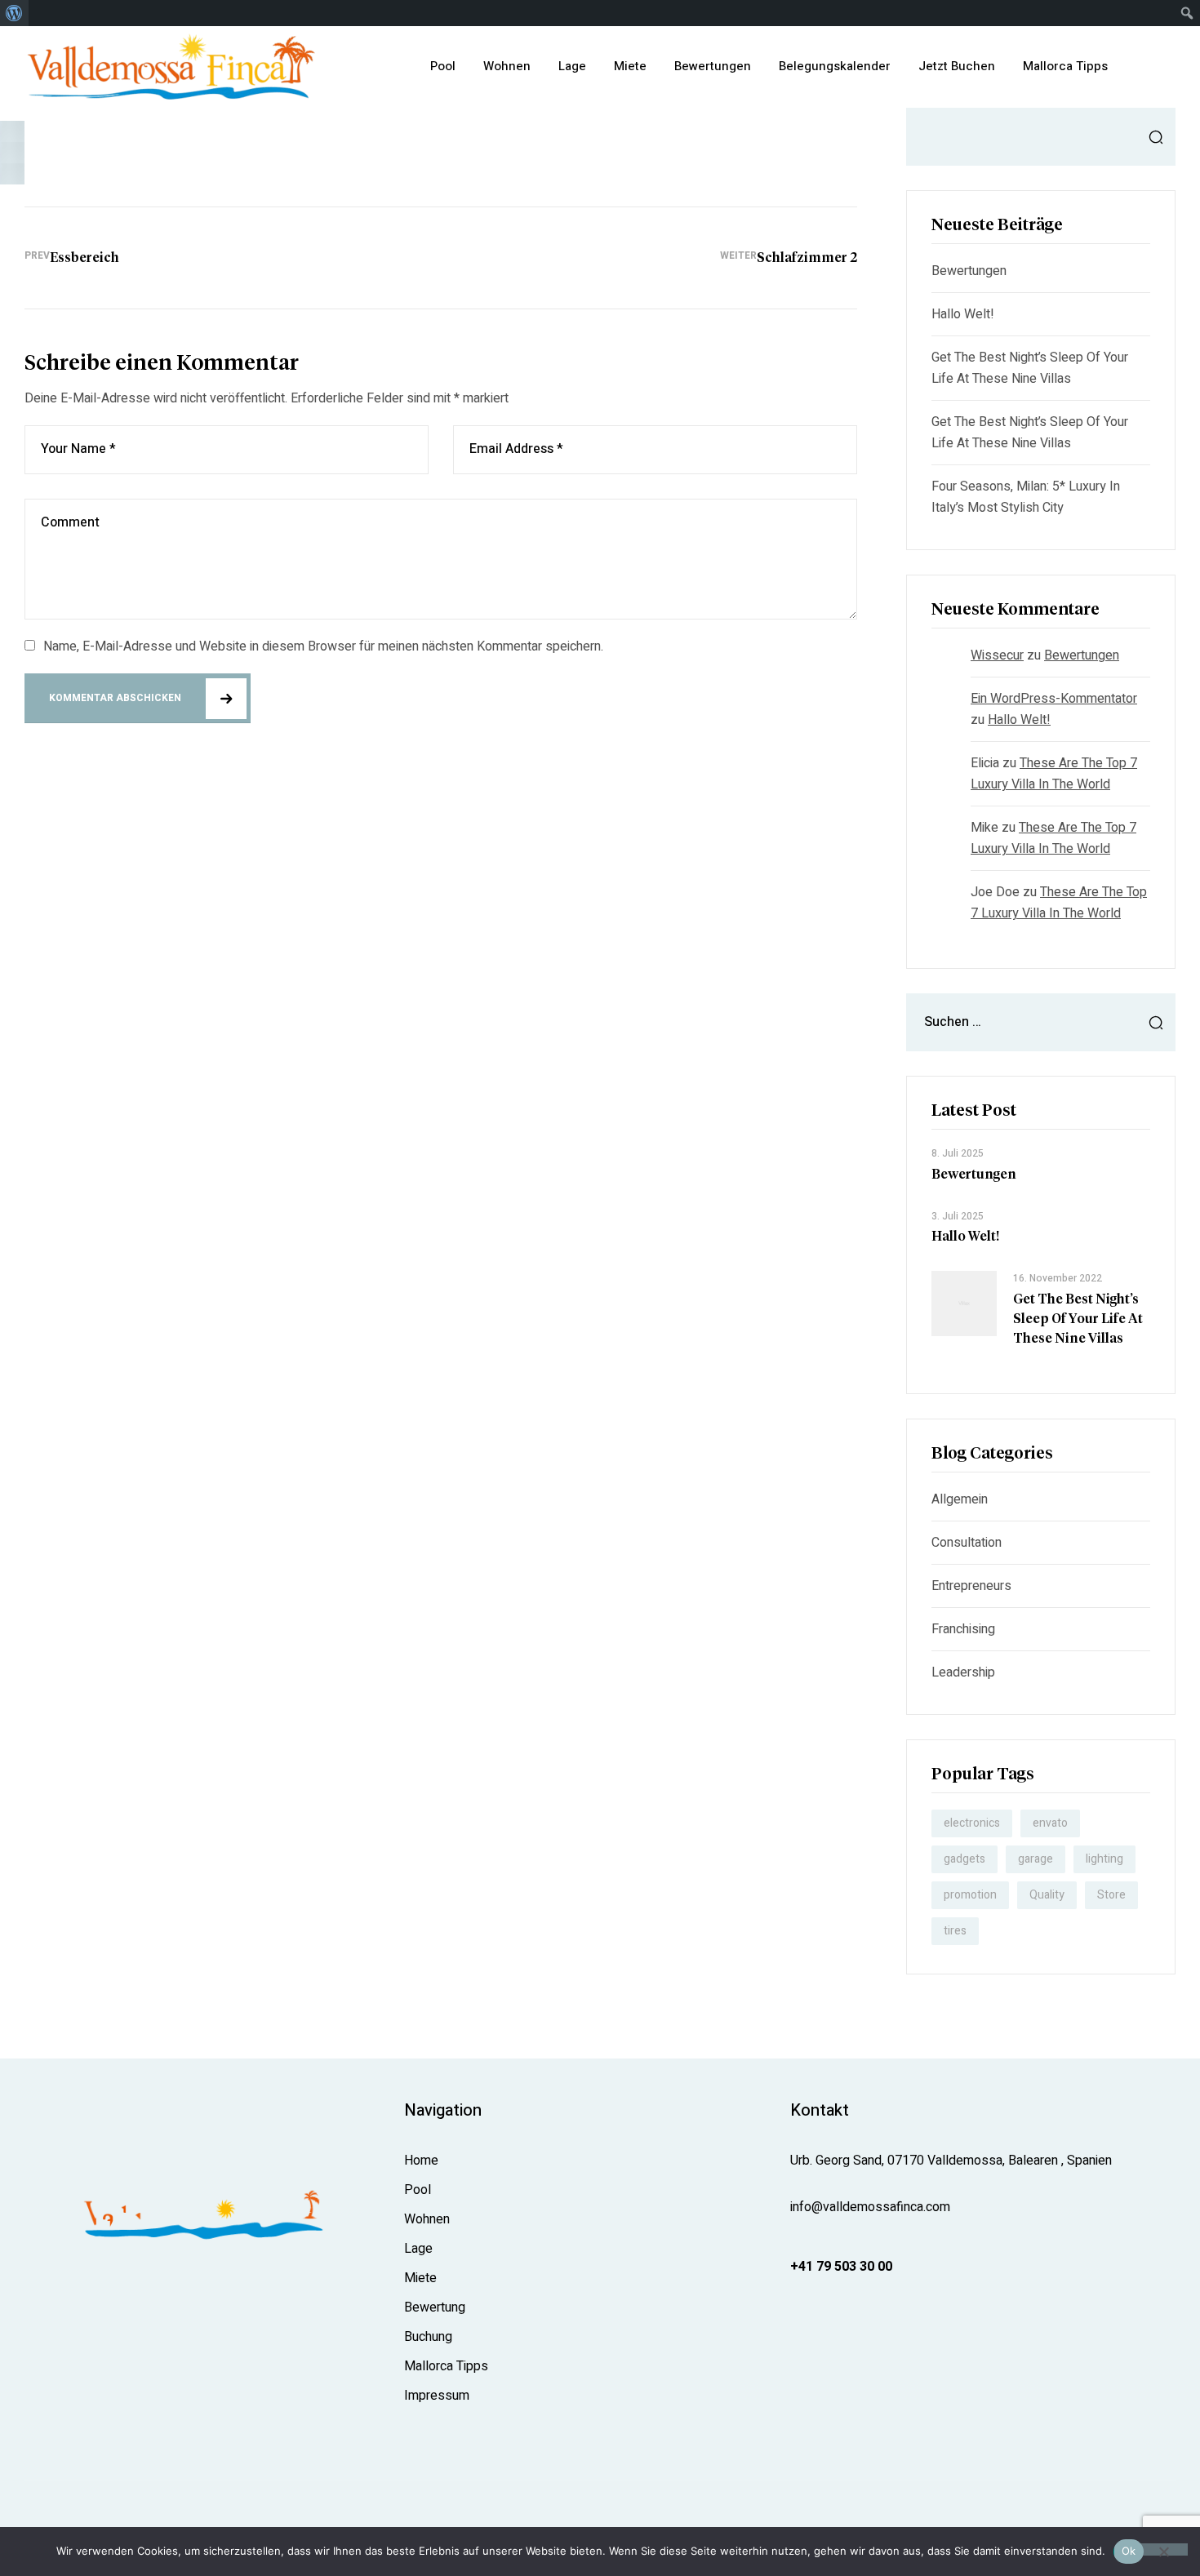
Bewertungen (969, 271)
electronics (972, 1823)
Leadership (963, 1672)
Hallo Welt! (963, 314)
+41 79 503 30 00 (841, 2267)
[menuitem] (14, 13)
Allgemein (960, 1499)
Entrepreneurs (971, 1586)
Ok (1129, 2551)
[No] (1163, 2549)
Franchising (963, 1629)
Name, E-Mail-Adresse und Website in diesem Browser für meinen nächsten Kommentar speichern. (323, 646)
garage (1036, 1859)
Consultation (967, 1543)
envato (1050, 1823)
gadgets (964, 1859)
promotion (970, 1895)
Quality (1047, 1895)
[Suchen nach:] (1041, 1022)
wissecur (997, 655)
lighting (1104, 1859)
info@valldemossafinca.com (870, 2207)
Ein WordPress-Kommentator (1054, 699)
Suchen (1151, 137)
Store (1111, 1895)
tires (955, 1931)
